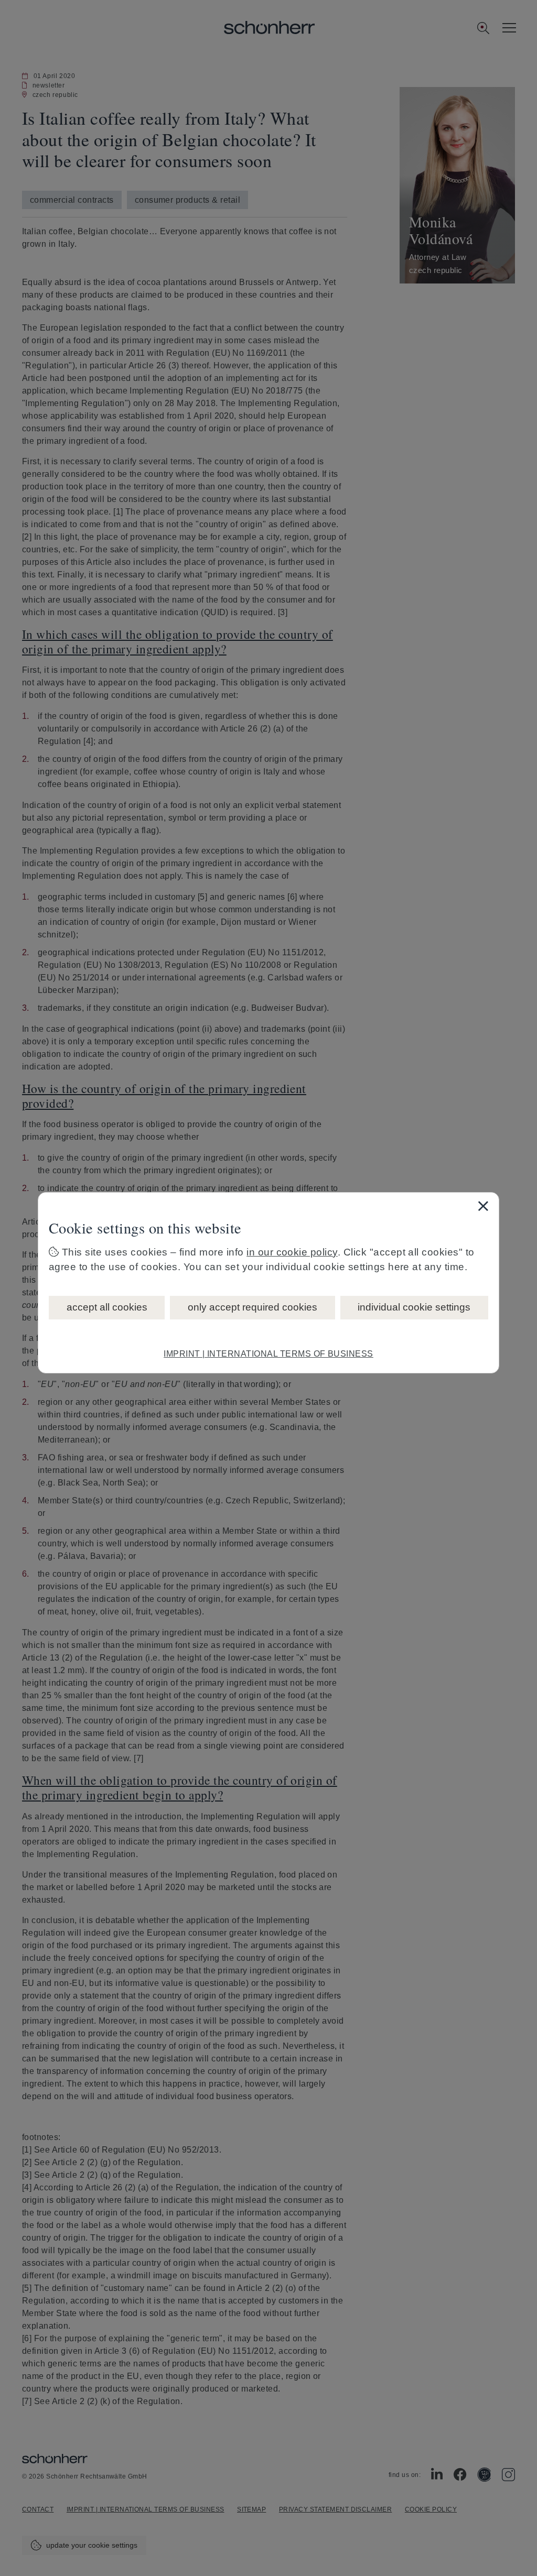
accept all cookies (107, 1307)
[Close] (483, 1206)
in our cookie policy (292, 1252)
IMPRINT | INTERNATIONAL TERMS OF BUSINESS (268, 1354)
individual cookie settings (414, 1307)
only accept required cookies (253, 1307)
